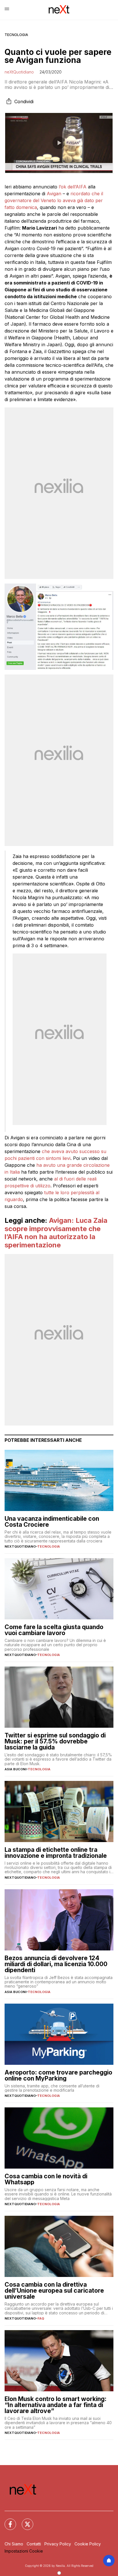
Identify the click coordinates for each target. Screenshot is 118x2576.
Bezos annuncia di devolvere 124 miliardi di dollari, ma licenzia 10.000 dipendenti (56, 1964)
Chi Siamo (14, 2544)
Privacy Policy (58, 2544)
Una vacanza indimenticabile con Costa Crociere (52, 1522)
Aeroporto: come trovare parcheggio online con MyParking (58, 2075)
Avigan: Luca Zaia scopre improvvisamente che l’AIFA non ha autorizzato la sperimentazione (56, 1233)
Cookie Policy (88, 2544)
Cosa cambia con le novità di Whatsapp (46, 2179)
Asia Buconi (15, 1769)
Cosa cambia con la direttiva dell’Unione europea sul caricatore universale (54, 2291)
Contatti (34, 2544)
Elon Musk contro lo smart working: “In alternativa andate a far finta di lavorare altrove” (56, 2405)
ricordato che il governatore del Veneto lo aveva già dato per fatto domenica (54, 200)
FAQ (41, 2318)
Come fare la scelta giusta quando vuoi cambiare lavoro (54, 1630)
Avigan (54, 194)
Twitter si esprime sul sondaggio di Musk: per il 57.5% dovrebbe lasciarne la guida (55, 1741)
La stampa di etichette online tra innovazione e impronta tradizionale (56, 1853)
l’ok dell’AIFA (73, 187)
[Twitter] (24, 2521)
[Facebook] (7, 2521)
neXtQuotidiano (19, 72)
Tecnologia (16, 35)
